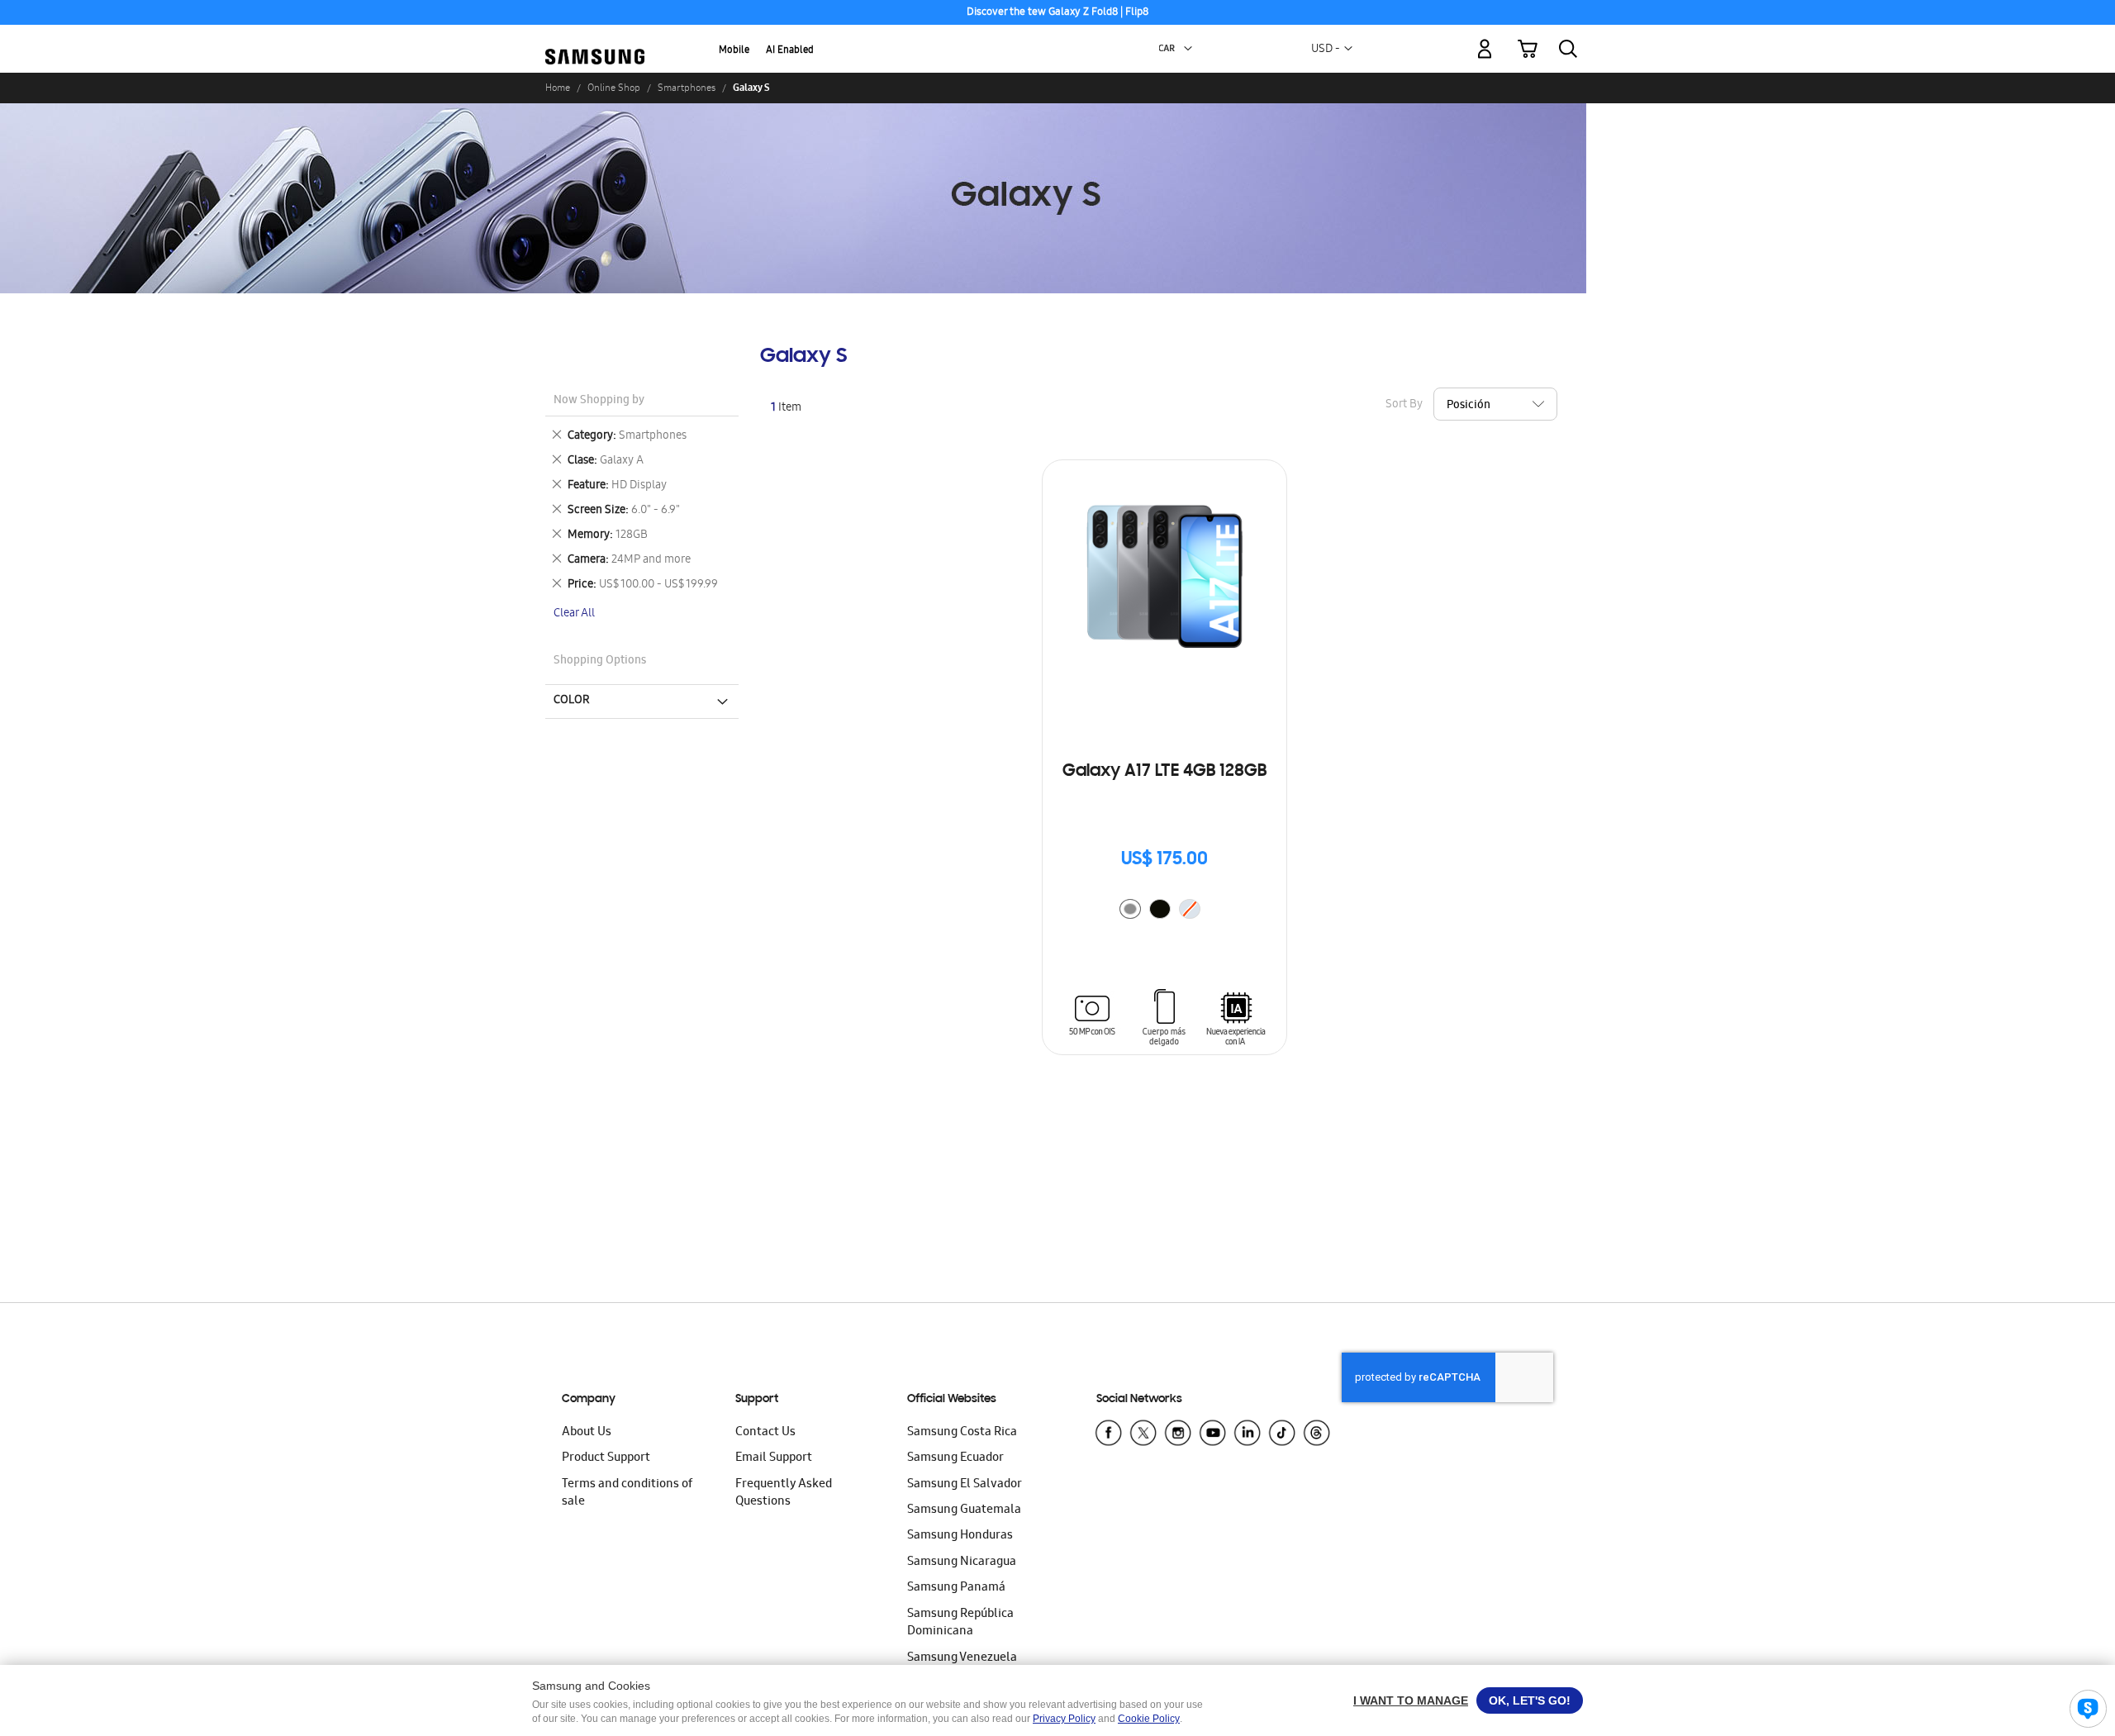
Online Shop (614, 88)
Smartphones (687, 88)
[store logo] (595, 39)
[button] (1188, 49)
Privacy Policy (1064, 1719)
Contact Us (765, 1433)
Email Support (774, 1458)
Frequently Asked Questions (784, 1493)
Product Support (606, 1458)
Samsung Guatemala (964, 1510)
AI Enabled (790, 51)
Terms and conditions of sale (627, 1493)
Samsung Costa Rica (962, 1433)
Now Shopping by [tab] (599, 401)
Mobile (734, 51)
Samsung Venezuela (962, 1658)
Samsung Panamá (956, 1588)
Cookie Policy (1149, 1719)
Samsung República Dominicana (960, 1623)
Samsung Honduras (960, 1536)
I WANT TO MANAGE (1411, 1700)
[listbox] (1164, 911)
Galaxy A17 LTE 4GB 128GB (1164, 772)
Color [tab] (572, 701)
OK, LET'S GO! (1530, 1700)
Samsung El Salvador (965, 1485)
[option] (1130, 909)
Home (558, 88)
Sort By (1404, 405)
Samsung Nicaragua (962, 1562)
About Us (587, 1433)
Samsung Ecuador (955, 1458)
